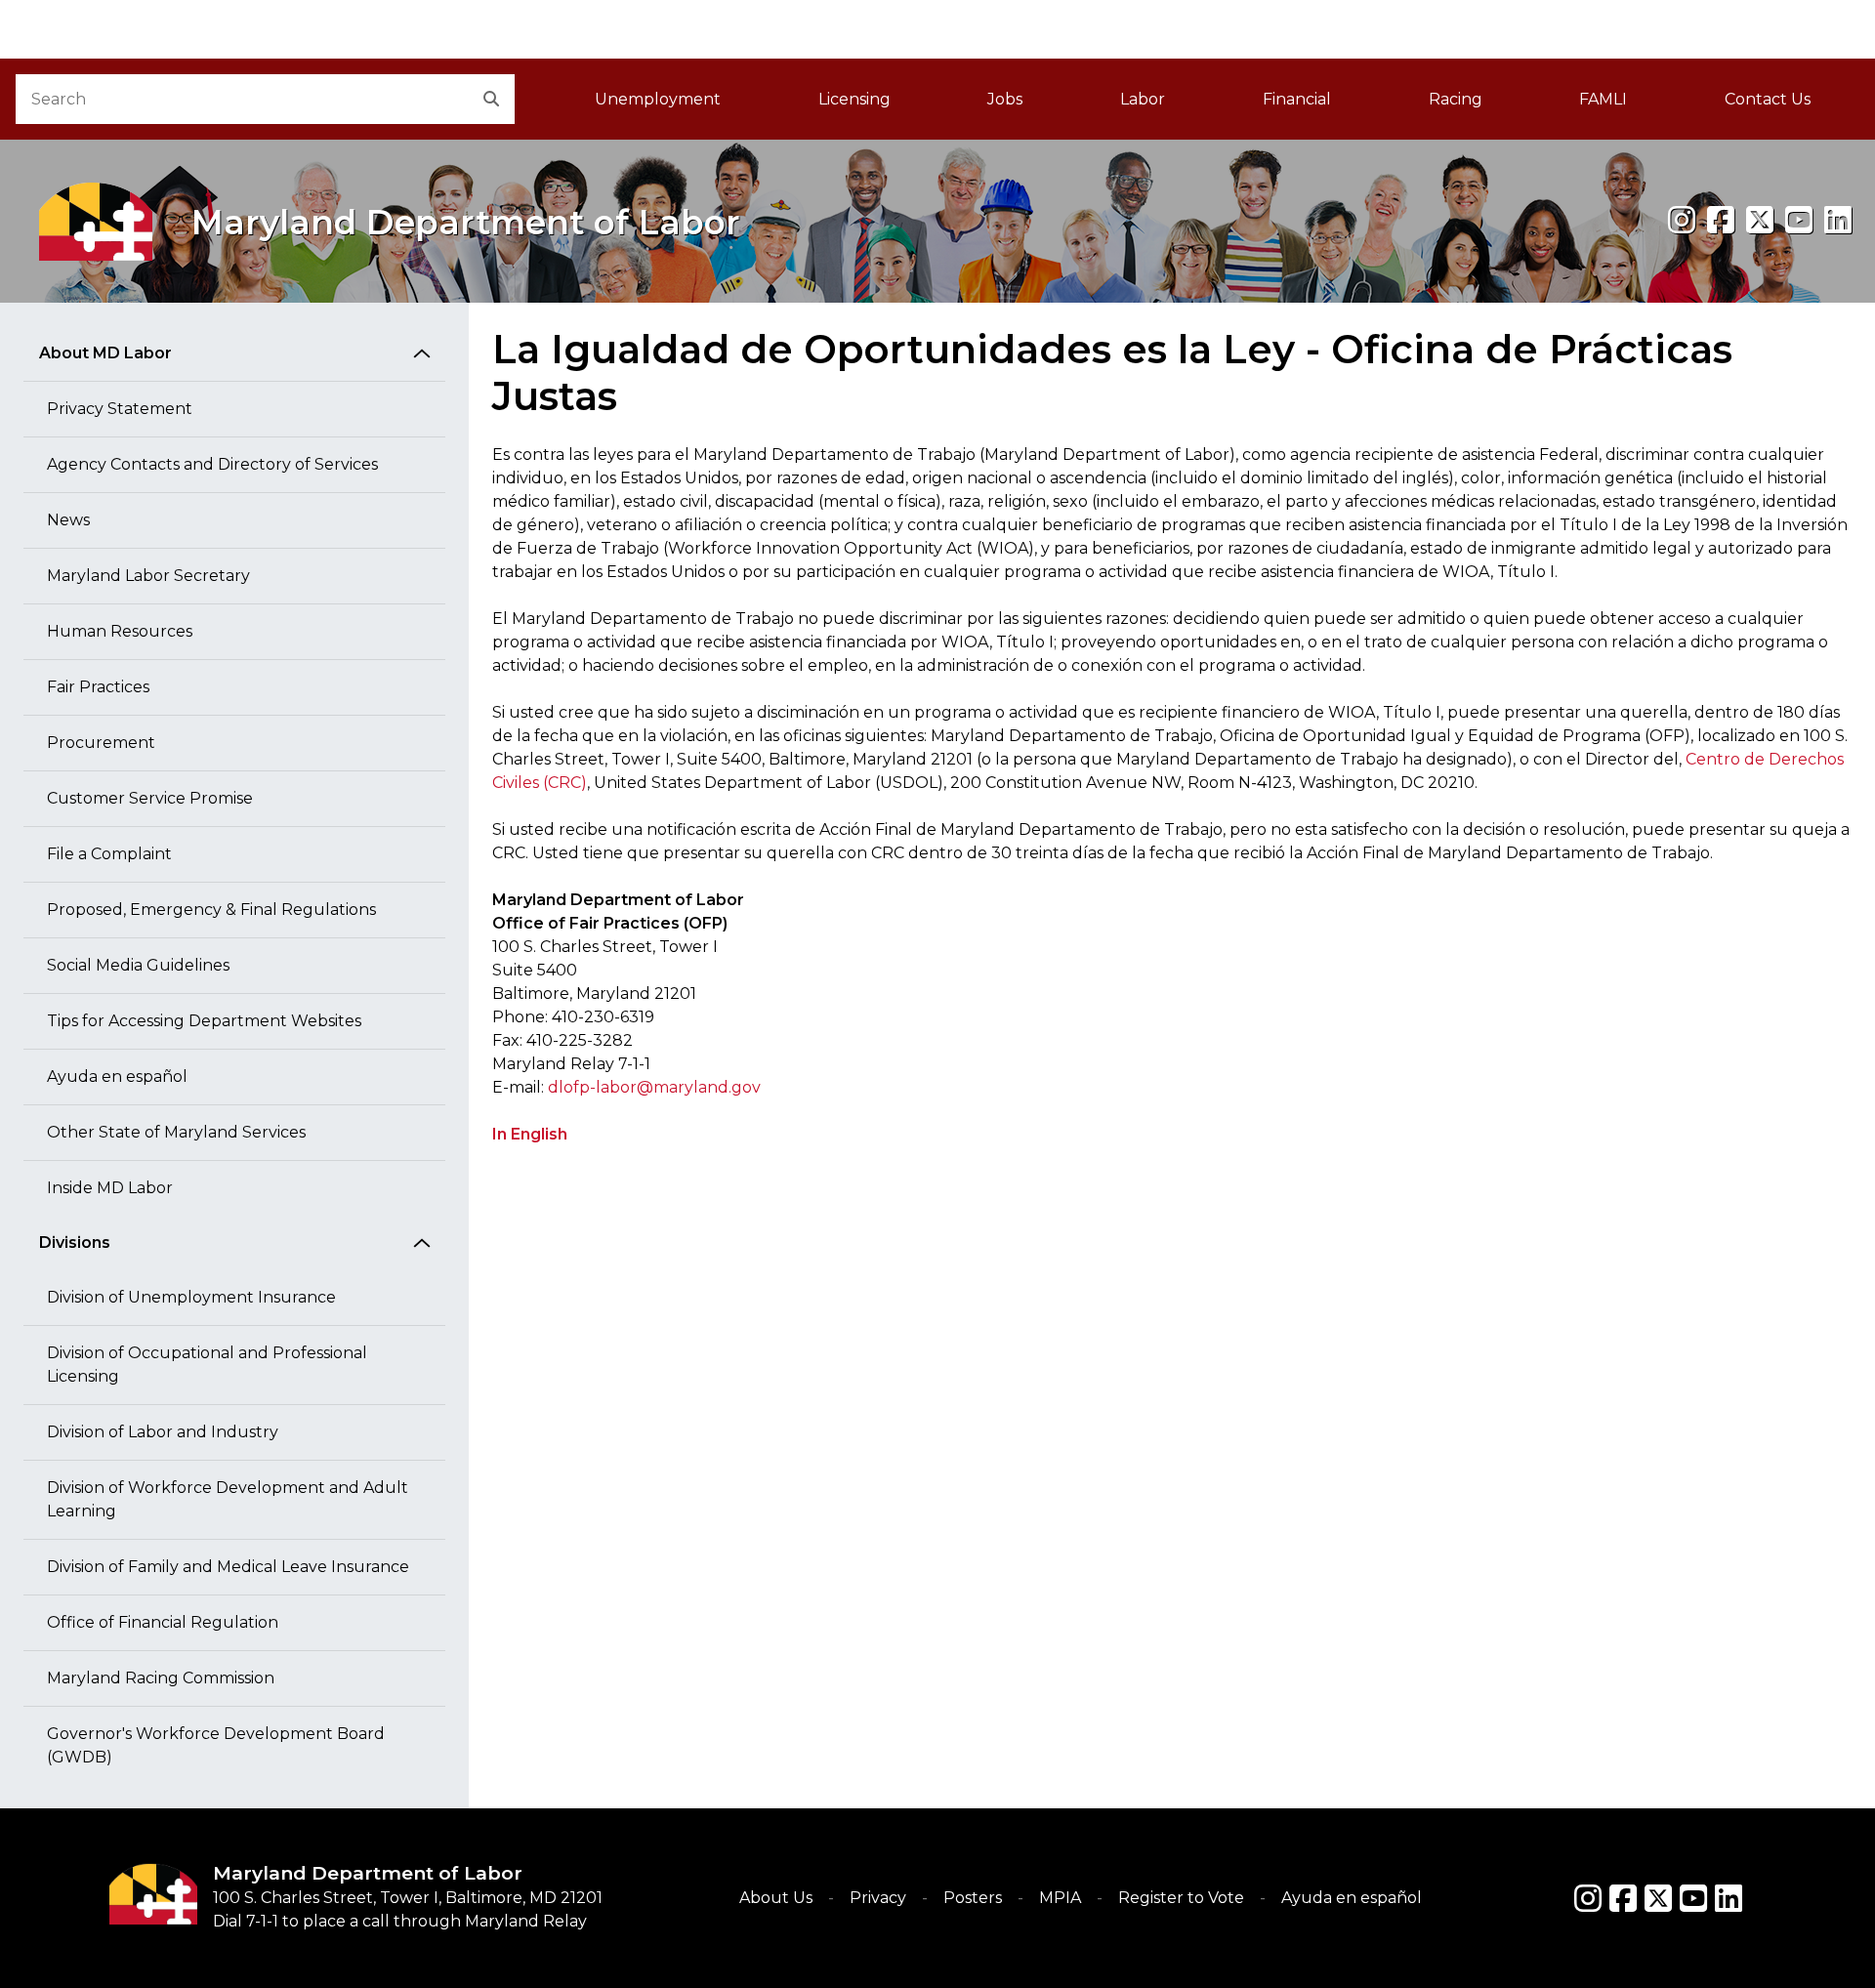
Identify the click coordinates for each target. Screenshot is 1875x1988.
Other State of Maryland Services (176, 1132)
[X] (1760, 220)
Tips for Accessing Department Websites (204, 1021)
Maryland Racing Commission (161, 1678)
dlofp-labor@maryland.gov (654, 1087)
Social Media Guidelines (138, 965)
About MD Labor (105, 353)
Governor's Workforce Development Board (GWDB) (216, 1745)
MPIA (1060, 1898)
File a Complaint (109, 854)
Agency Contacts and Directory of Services (212, 464)
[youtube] (1799, 220)
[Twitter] (1658, 1898)
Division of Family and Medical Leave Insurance (228, 1567)
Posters (973, 1898)
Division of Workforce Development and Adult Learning (228, 1499)
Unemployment (658, 99)
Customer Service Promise (150, 798)
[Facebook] (1721, 220)
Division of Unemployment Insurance (191, 1297)
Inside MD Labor (110, 1188)
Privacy (878, 1898)
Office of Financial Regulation (163, 1622)
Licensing (854, 99)
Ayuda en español (117, 1077)
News (68, 520)
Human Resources (120, 631)
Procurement (101, 743)
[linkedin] (1838, 220)
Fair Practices (98, 687)
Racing (1456, 99)
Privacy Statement (120, 409)
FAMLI (1627, 105)
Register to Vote (1181, 1898)
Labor (1143, 99)
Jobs (1005, 99)
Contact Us (1768, 99)
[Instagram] (1682, 220)
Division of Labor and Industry (163, 1432)
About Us (776, 1898)
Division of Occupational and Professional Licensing (207, 1365)
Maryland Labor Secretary (148, 576)
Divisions (75, 1242)
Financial (1297, 99)
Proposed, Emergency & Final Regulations (211, 910)
